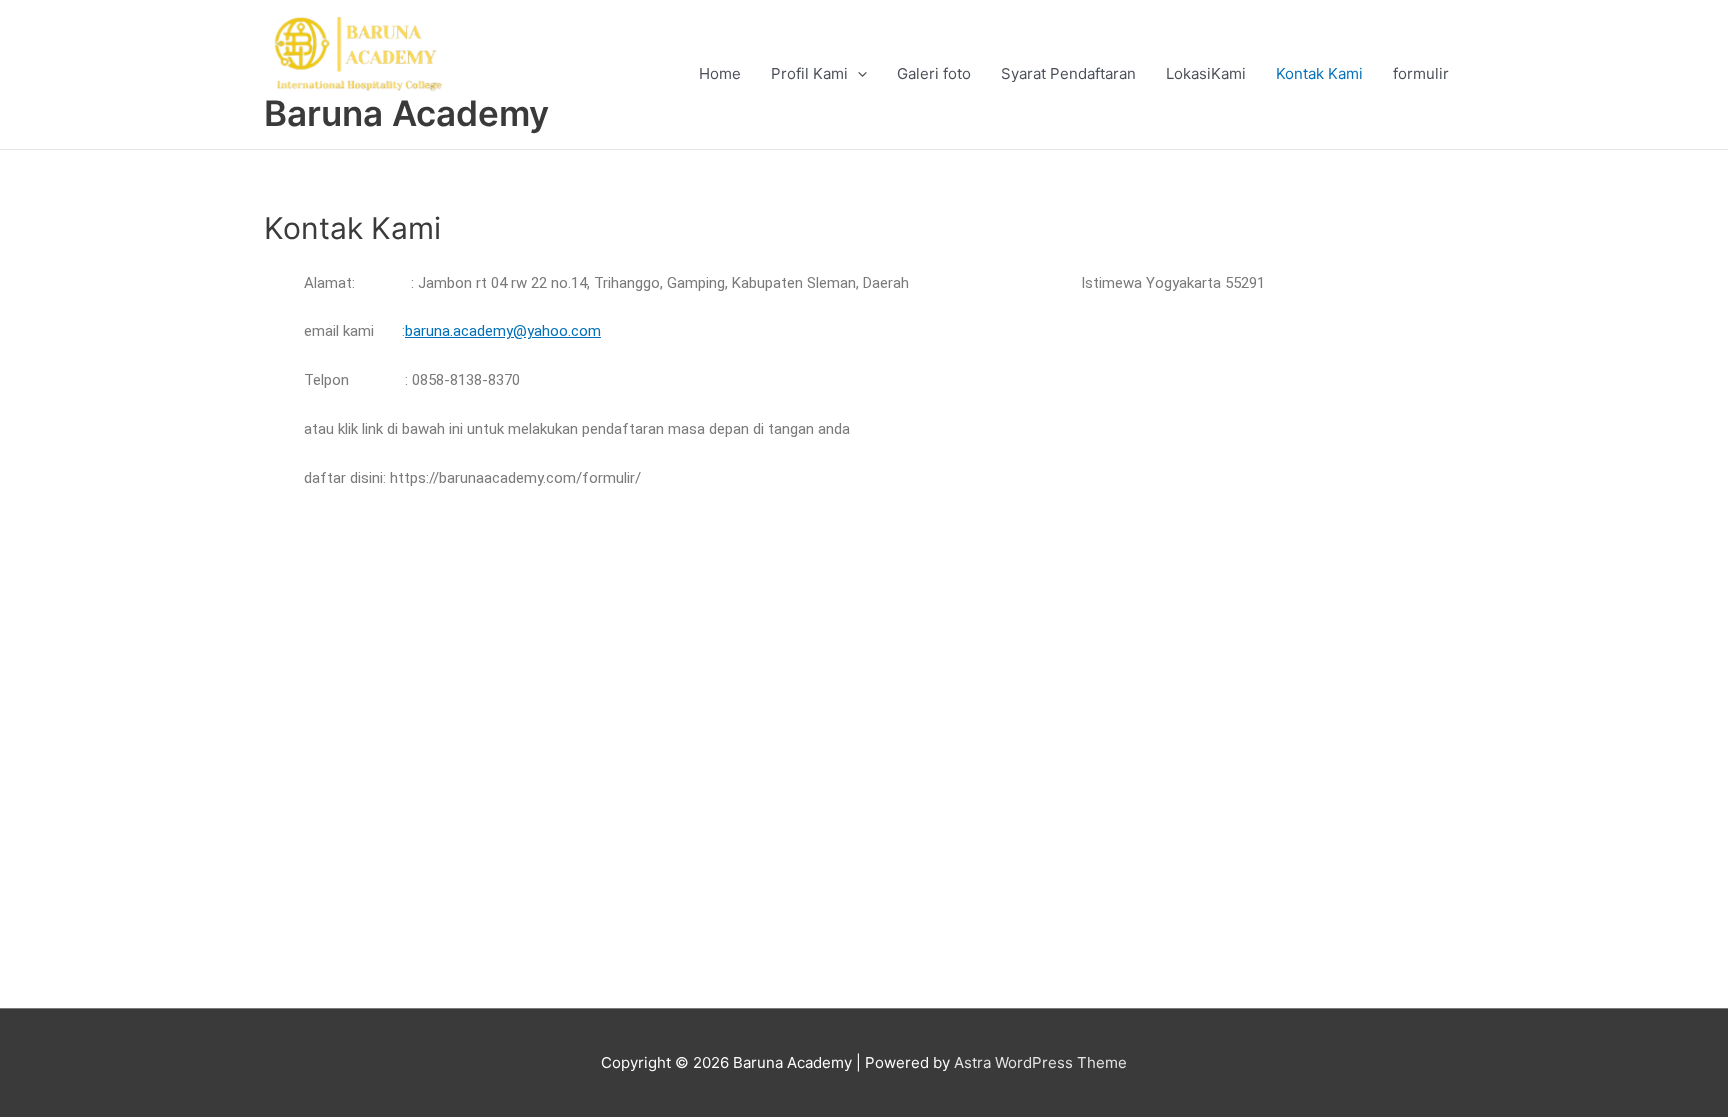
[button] (857, 73)
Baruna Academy (406, 113)
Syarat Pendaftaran (1068, 73)
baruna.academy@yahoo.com (503, 331)
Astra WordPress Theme (1040, 1062)
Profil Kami (809, 73)
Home (720, 73)
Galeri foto (934, 73)
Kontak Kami (1319, 73)
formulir (1421, 73)
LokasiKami (1206, 73)
